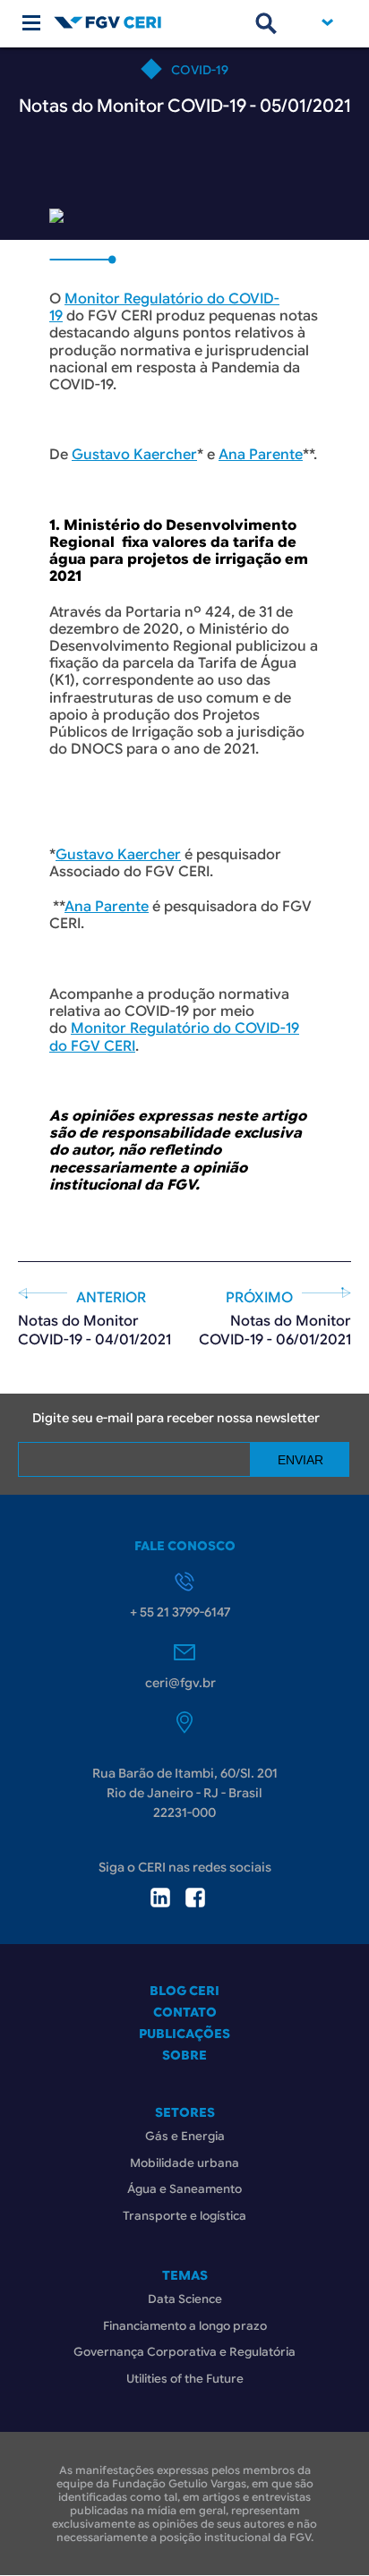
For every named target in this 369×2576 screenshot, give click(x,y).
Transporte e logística (184, 2216)
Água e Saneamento (184, 2189)
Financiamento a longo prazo (185, 2326)
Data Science (185, 2299)
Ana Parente (261, 455)
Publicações (184, 2034)
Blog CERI (184, 1991)
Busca (266, 23)
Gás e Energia (185, 2136)
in (160, 1898)
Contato (185, 2012)
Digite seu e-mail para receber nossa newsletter (176, 1418)
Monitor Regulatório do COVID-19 (164, 307)
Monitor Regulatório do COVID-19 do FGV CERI (174, 1037)
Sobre (184, 2055)
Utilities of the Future (185, 2379)
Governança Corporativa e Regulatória (184, 2352)
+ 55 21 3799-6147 (180, 1612)
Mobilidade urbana (184, 2163)
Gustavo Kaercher (134, 455)
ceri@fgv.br (180, 1683)
